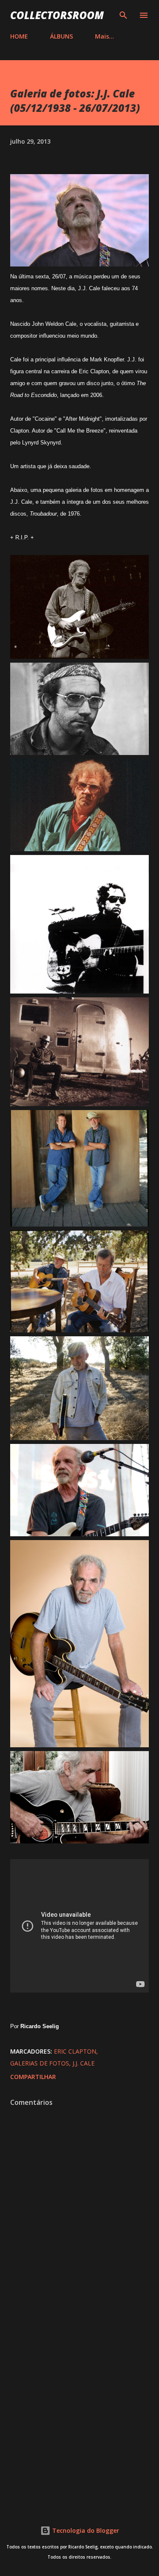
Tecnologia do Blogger (85, 2530)
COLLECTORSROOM (57, 15)
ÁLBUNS (61, 36)
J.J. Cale (84, 2063)
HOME (19, 36)
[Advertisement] (79, 2410)
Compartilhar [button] (33, 2077)
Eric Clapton (75, 2051)
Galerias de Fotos (40, 2063)
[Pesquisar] (123, 15)
